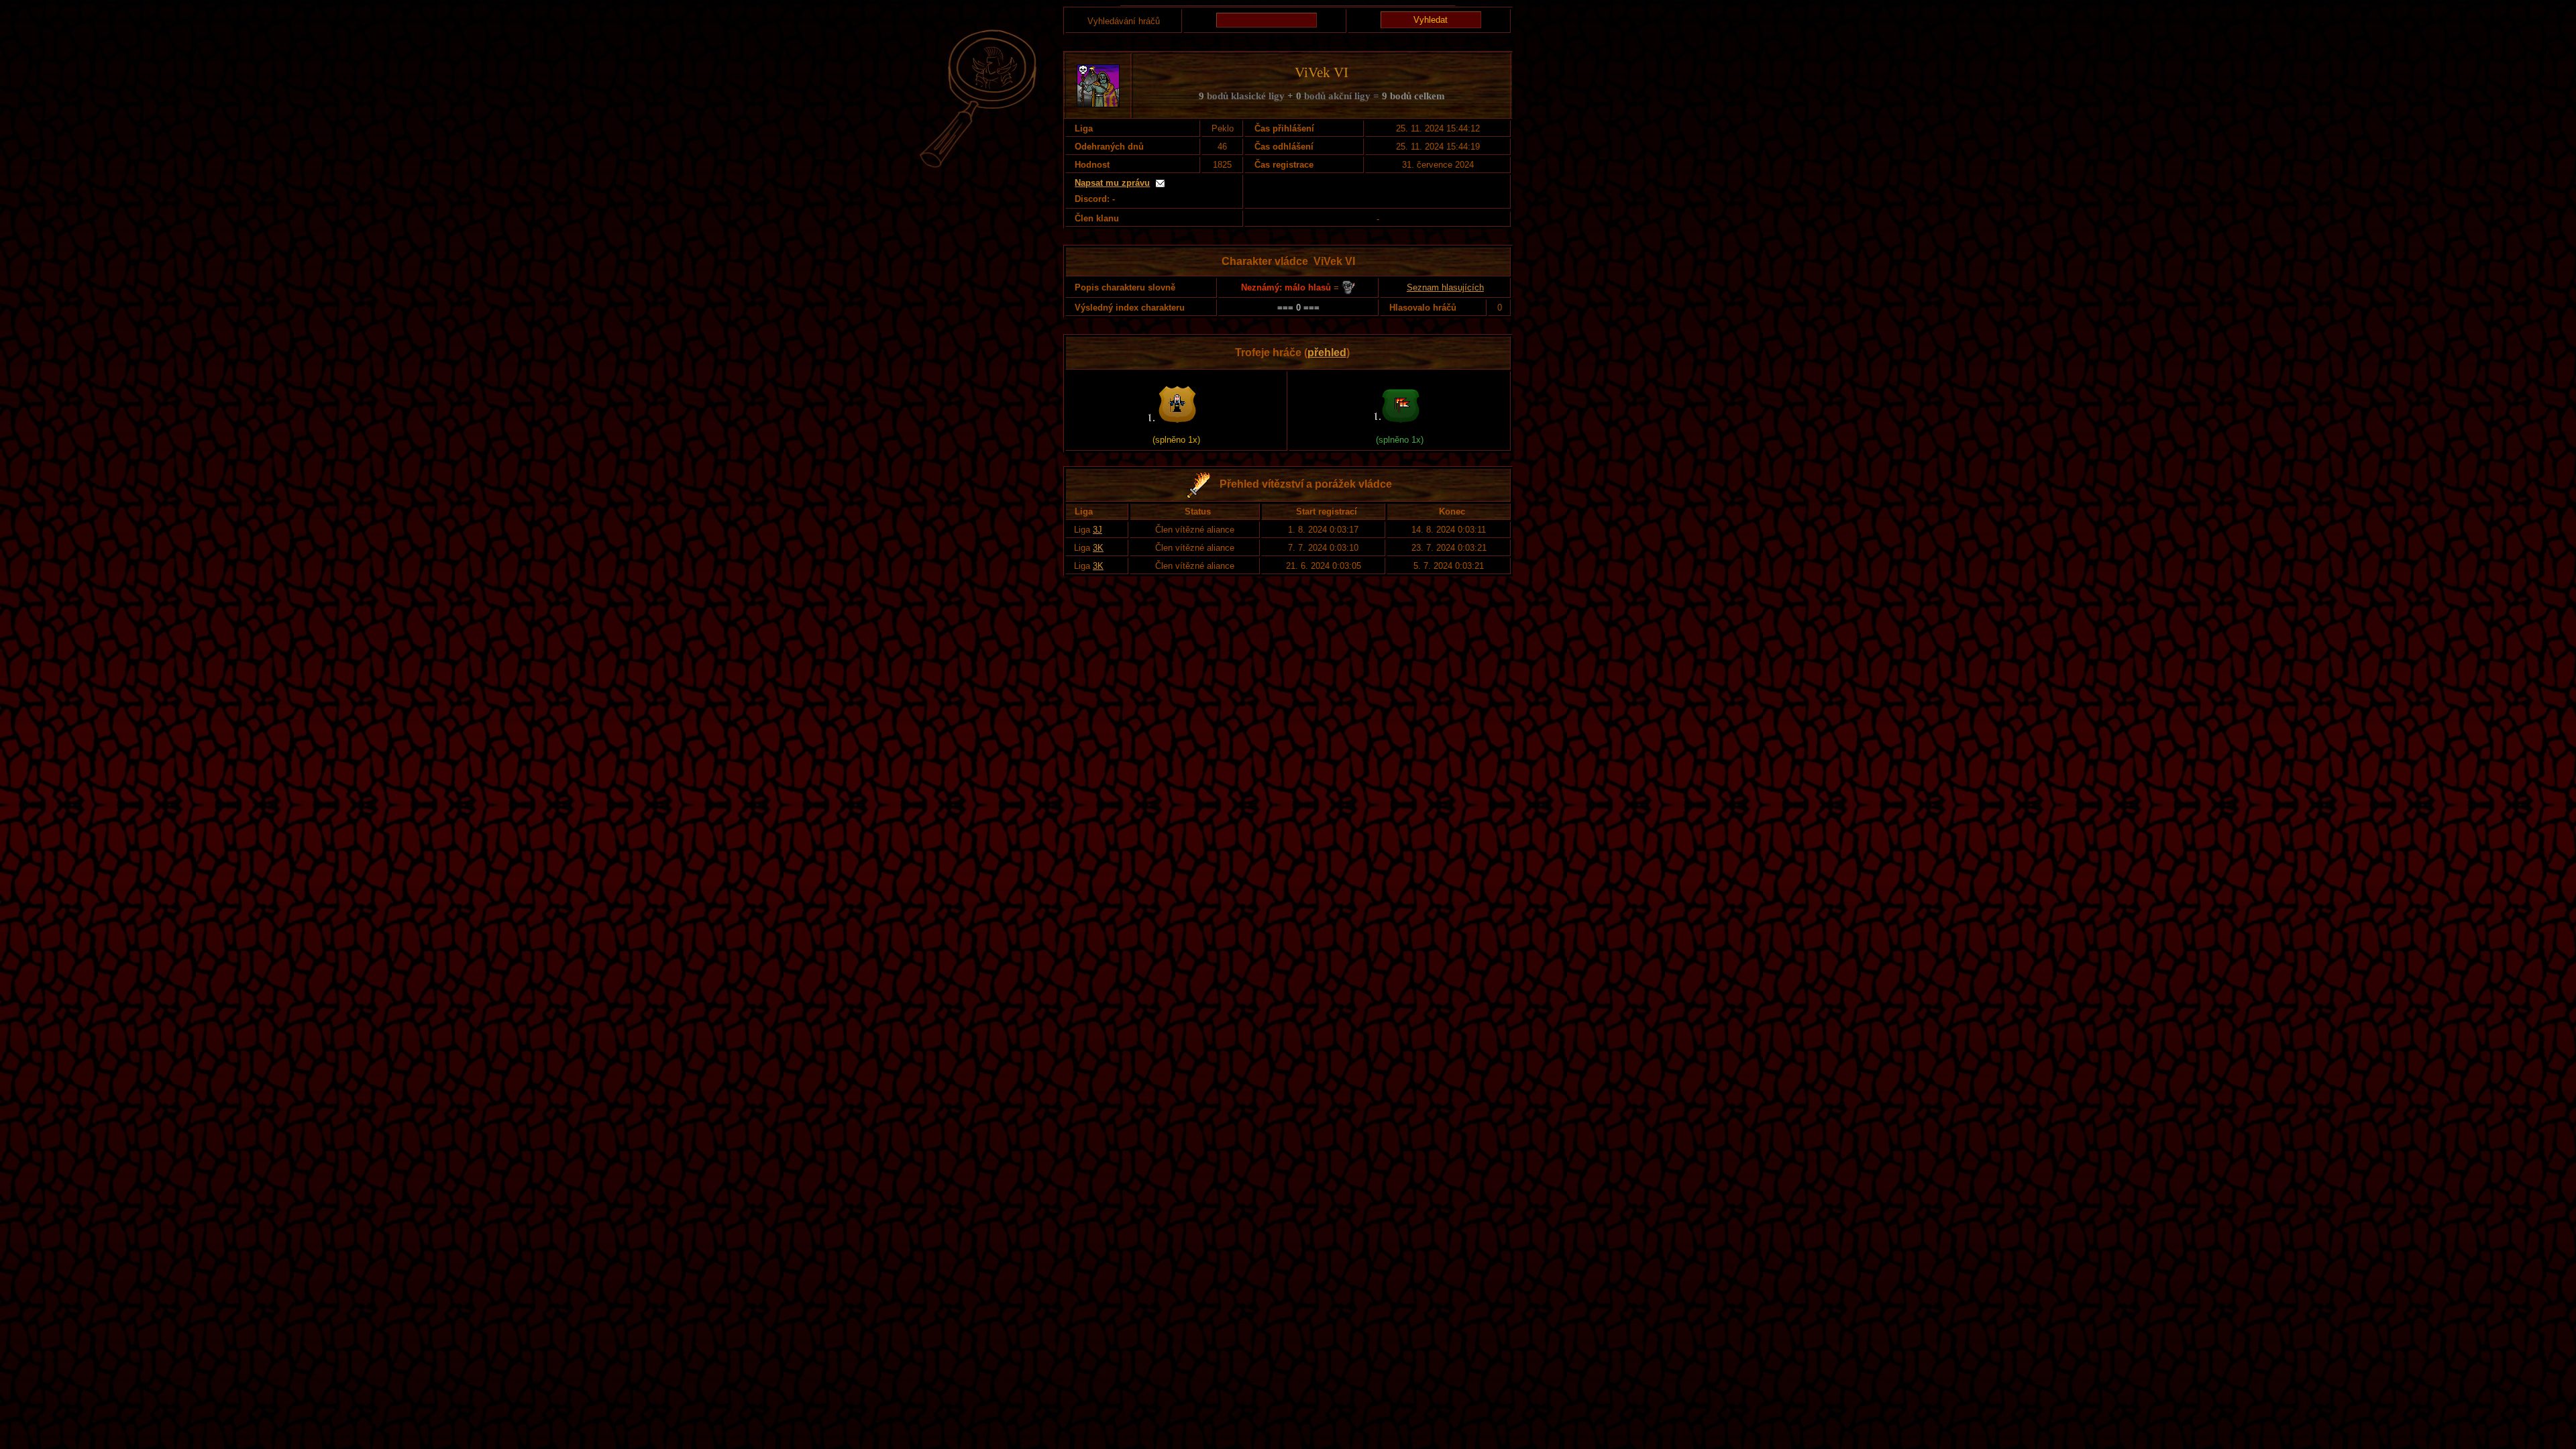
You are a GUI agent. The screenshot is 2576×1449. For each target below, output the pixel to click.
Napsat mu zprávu (1112, 183)
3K (1098, 548)
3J (1097, 530)
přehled (1327, 353)
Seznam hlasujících (1445, 287)
